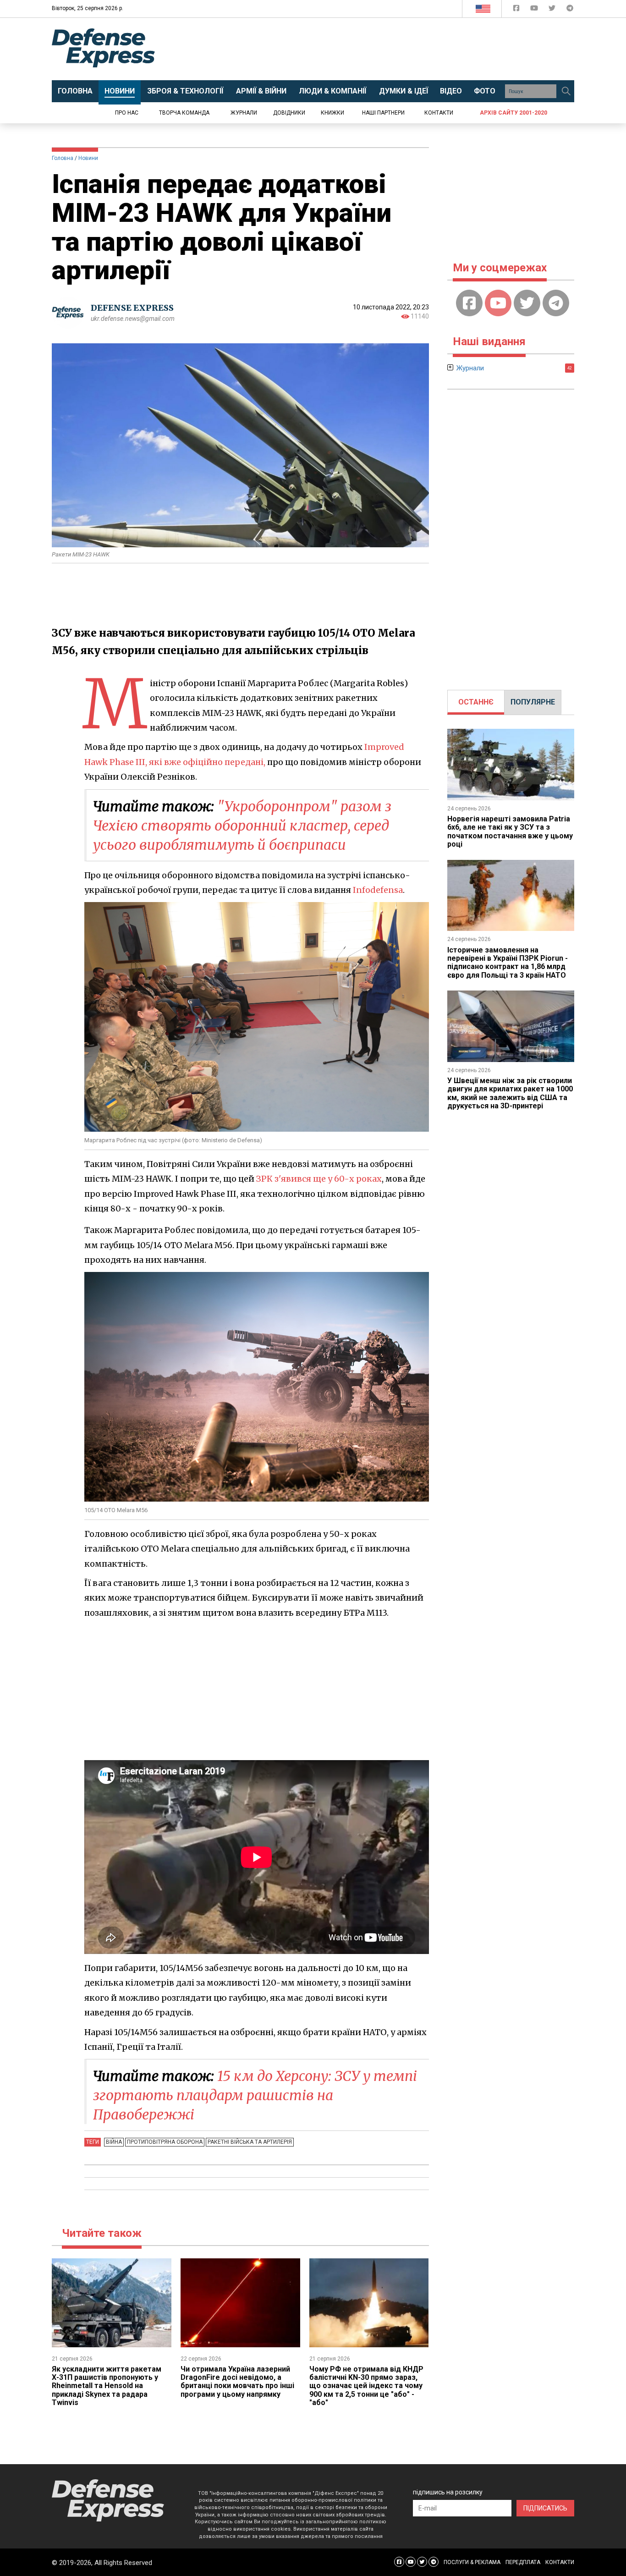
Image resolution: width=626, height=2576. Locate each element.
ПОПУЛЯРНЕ (533, 702)
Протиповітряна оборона (165, 2142)
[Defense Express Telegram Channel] (570, 10)
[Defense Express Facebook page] (517, 10)
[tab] (476, 702)
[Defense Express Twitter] (553, 10)
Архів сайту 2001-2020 (513, 113)
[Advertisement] (389, 49)
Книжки (332, 113)
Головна (63, 158)
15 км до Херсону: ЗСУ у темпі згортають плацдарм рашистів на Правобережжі (255, 2095)
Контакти (439, 113)
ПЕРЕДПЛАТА (523, 2562)
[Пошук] (566, 91)
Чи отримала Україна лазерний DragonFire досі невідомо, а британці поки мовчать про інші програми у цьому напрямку (237, 2382)
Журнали (244, 113)
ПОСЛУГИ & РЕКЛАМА (472, 2562)
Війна (114, 2142)
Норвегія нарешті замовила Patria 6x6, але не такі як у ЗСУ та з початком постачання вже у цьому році (510, 831)
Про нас (127, 113)
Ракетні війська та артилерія (250, 2142)
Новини (88, 158)
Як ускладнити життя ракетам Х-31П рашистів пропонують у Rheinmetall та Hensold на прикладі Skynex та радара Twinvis (107, 2386)
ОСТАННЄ (476, 702)
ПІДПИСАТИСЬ (545, 2508)
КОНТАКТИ (560, 2562)
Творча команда (184, 113)
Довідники (289, 113)
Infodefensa (378, 890)
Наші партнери (383, 113)
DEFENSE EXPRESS (132, 308)
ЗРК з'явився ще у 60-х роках (319, 1179)
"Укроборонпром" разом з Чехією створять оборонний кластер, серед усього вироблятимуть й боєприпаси (242, 826)
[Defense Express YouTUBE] (535, 10)
